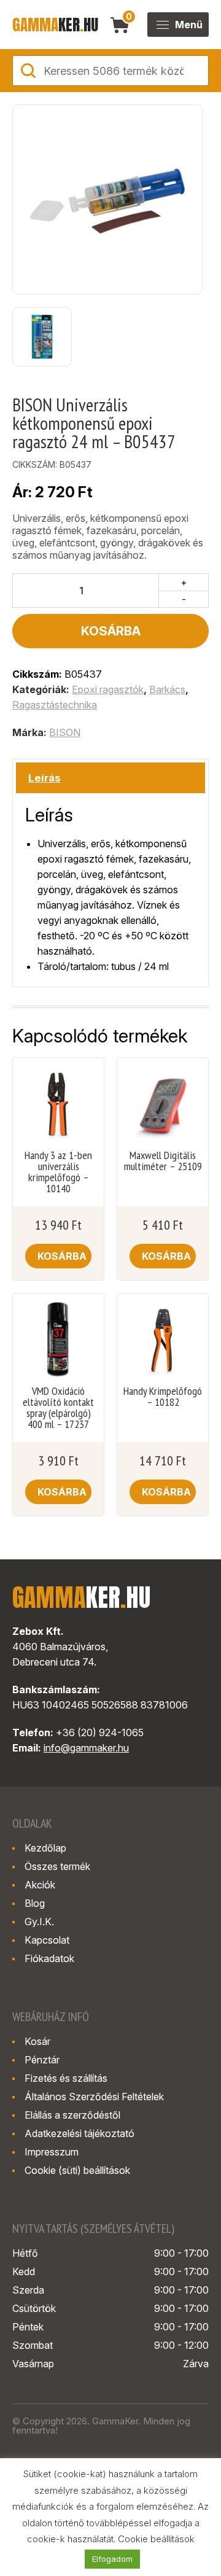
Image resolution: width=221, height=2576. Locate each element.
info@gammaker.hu (86, 1748)
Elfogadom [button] (112, 2559)
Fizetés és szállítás (66, 2078)
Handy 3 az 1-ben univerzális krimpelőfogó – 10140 (58, 1172)
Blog (35, 1903)
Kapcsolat (47, 1940)
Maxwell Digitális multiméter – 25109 (163, 1161)
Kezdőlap (45, 1848)
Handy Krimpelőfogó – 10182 (163, 1397)
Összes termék (57, 1866)
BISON (65, 732)
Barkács (167, 689)
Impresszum (52, 2152)
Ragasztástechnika (55, 705)
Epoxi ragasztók (108, 689)
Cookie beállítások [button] (156, 2539)
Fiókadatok (49, 1958)
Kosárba (111, 631)
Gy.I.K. (39, 1922)
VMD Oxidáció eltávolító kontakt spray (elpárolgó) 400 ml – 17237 (58, 1408)
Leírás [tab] (45, 778)
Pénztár (42, 2060)
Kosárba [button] (62, 1256)
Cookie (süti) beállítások (77, 2170)
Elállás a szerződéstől (72, 2115)
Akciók (40, 1885)
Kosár (37, 2041)
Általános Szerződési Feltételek (94, 2097)
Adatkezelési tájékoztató (79, 2133)
